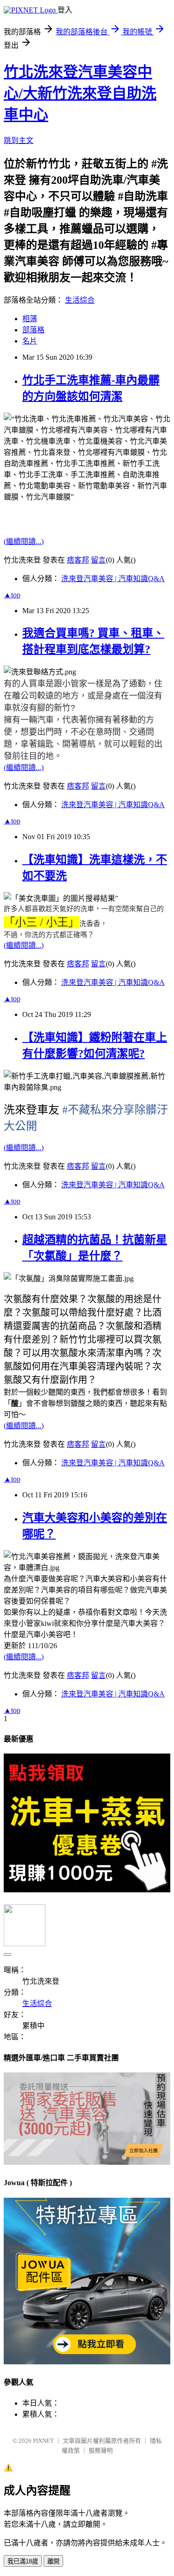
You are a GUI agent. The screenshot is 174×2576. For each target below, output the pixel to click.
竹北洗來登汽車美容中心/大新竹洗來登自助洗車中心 (80, 93)
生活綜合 (80, 300)
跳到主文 (19, 140)
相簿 (30, 319)
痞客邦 (78, 560)
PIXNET (43, 2441)
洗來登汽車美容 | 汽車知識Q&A (113, 579)
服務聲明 (101, 2450)
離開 (53, 2561)
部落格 (33, 330)
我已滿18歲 (23, 2561)
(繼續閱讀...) (24, 541)
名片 (30, 341)
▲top (12, 595)
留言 (98, 560)
